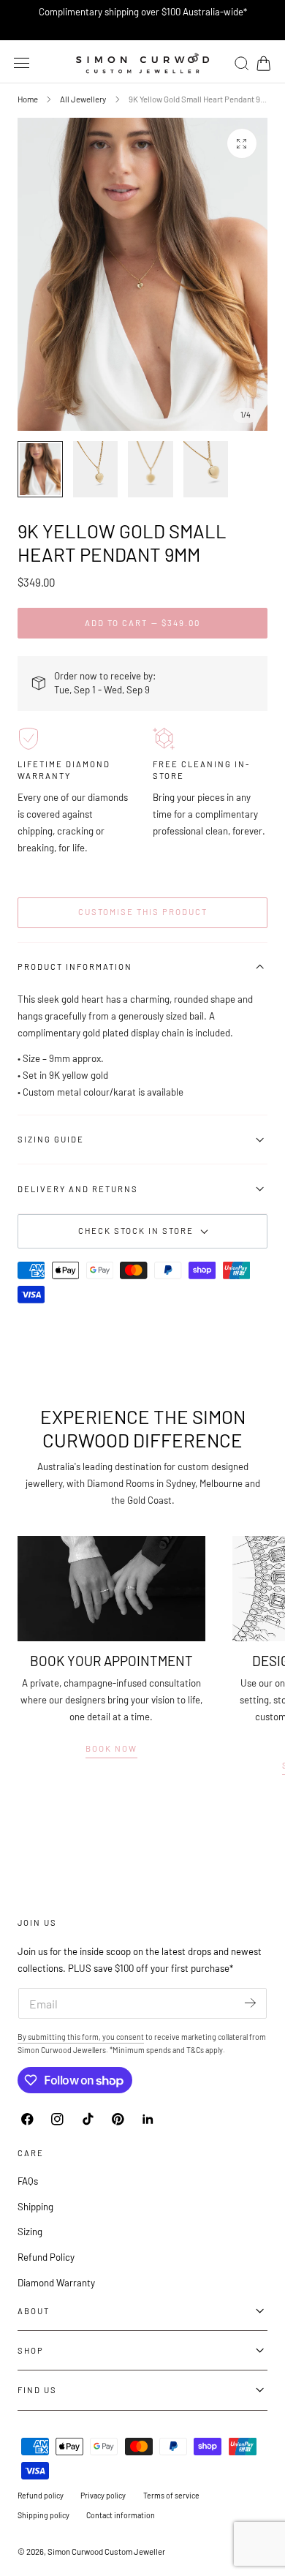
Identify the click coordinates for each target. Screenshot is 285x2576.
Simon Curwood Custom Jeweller (106, 2551)
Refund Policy (46, 2257)
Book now (111, 1748)
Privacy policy (103, 2495)
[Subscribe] (250, 2002)
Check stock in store (136, 1231)
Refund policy (41, 2495)
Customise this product (143, 912)
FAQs (28, 2181)
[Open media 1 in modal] (242, 143)
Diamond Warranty (56, 2283)
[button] (22, 63)
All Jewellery (83, 99)
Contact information (121, 2515)
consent (130, 2037)
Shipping (35, 2207)
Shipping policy (43, 2515)
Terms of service (171, 2495)
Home (28, 99)
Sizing (30, 2232)
